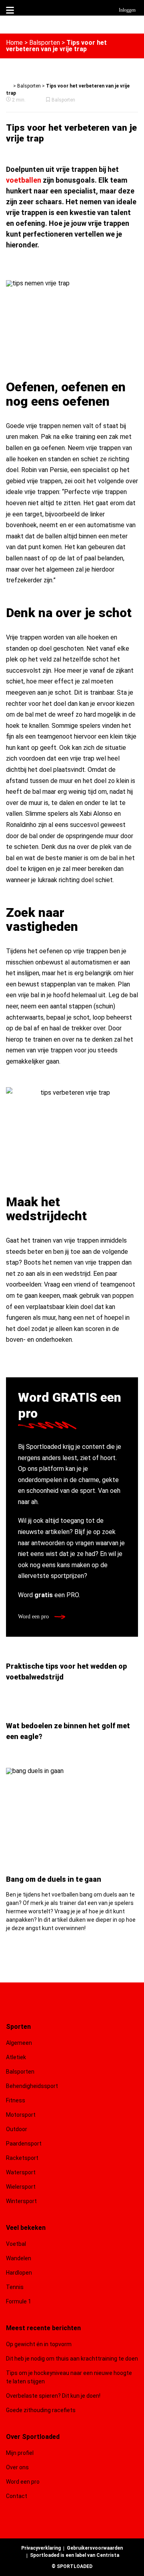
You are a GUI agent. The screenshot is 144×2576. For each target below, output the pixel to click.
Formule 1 (19, 2301)
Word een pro (34, 1617)
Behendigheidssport (32, 2086)
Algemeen (19, 2043)
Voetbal (16, 2244)
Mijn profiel (20, 2453)
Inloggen (127, 10)
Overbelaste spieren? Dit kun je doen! (53, 2396)
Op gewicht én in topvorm (39, 2344)
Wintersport (21, 2201)
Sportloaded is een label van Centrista (75, 2555)
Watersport (21, 2172)
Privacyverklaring (41, 2548)
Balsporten (45, 43)
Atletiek (16, 2057)
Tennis (15, 2287)
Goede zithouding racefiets (41, 2410)
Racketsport (22, 2158)
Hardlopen (19, 2273)
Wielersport (21, 2187)
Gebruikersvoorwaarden (95, 2548)
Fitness (16, 2100)
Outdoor (17, 2129)
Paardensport (24, 2144)
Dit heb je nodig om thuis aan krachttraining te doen (72, 2359)
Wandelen (19, 2258)
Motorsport (21, 2115)
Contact (17, 2496)
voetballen (24, 180)
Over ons (17, 2467)
